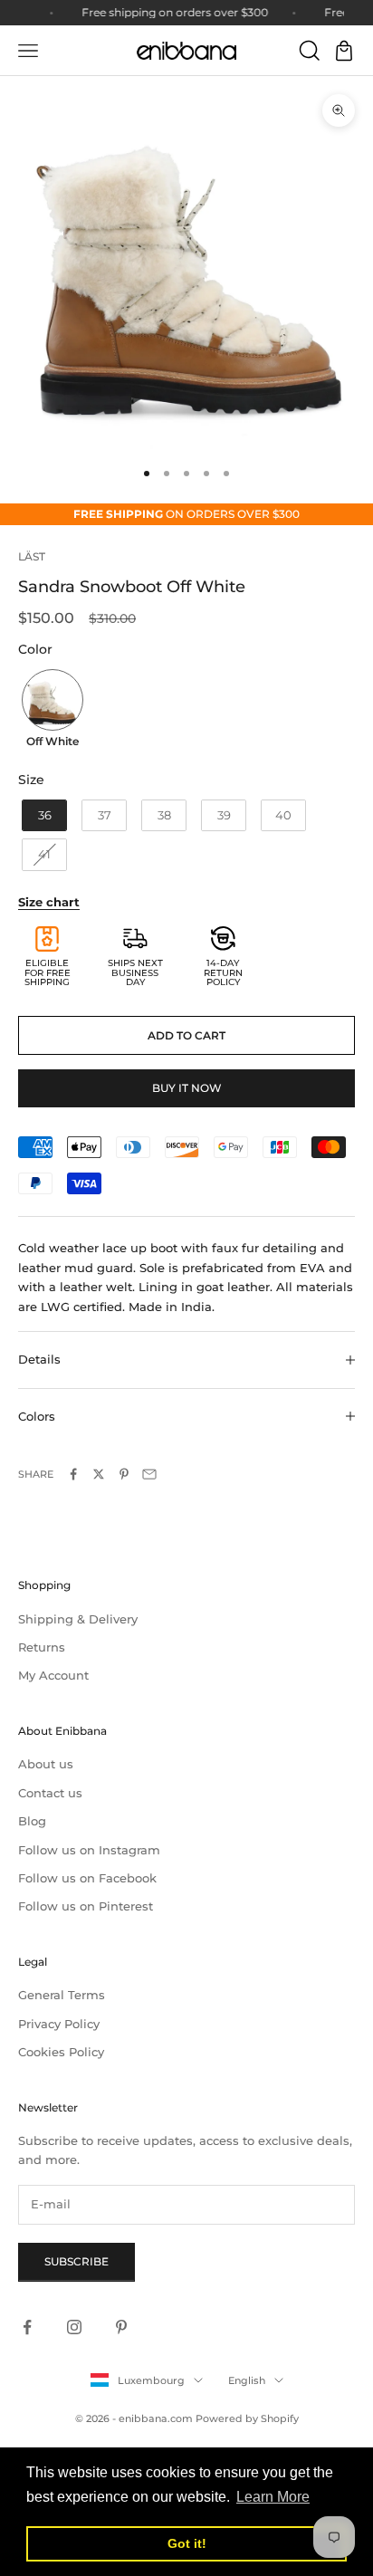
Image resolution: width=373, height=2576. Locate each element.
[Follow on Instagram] (74, 2327)
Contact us (50, 1793)
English (247, 2380)
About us (46, 1764)
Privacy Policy (59, 2024)
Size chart (49, 902)
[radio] (51, 711)
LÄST (32, 556)
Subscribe (77, 2261)
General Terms (62, 1995)
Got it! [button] (187, 2543)
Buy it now (187, 1088)
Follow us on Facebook (87, 1878)
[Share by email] (149, 1474)
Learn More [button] (273, 2497)
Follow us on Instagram (89, 1850)
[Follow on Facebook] (27, 2327)
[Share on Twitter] (99, 1474)
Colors (37, 1416)
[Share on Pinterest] (124, 1474)
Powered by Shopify (247, 2418)
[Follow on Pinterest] (121, 2327)
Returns (42, 1647)
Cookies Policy (61, 2052)
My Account (53, 1675)
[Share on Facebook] (73, 1474)
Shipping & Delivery (78, 1619)
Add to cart (186, 1035)
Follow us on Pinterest (86, 1906)
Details (39, 1359)
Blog (32, 1821)
